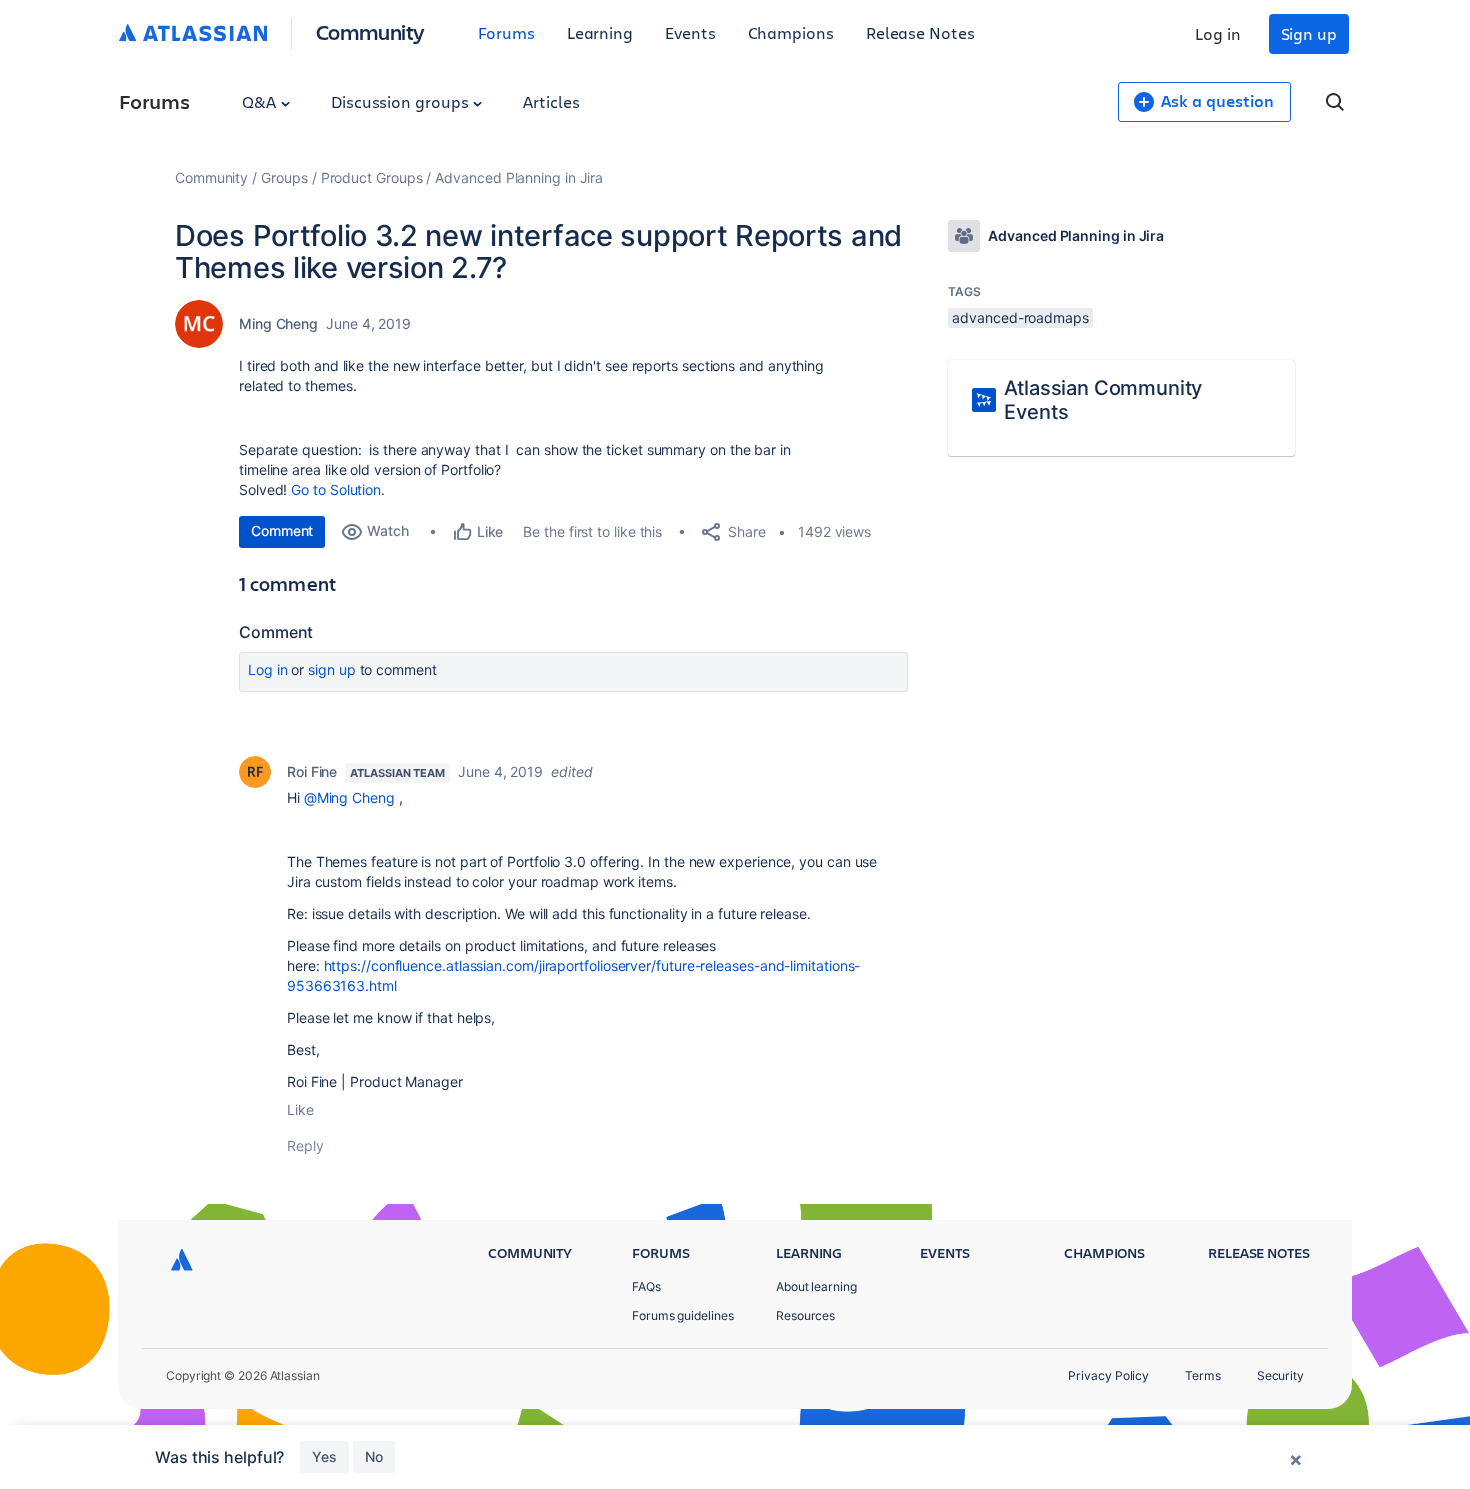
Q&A (261, 101)
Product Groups (372, 177)
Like (300, 1109)
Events (690, 32)
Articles (551, 101)
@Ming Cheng (349, 797)
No (374, 1456)
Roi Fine (312, 771)
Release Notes (920, 32)
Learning (600, 32)
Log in (1218, 33)
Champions (791, 32)
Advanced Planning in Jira (519, 177)
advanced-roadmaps (1020, 317)
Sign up (1309, 33)
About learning (816, 1286)
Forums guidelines (683, 1315)
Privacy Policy (1108, 1375)
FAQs (646, 1286)
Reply (305, 1145)
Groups (284, 177)
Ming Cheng (278, 323)
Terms (1203, 1375)
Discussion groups (402, 101)
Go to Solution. (338, 489)
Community (370, 31)
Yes (324, 1456)
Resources (805, 1315)
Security (1280, 1375)
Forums (506, 32)
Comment (282, 530)
